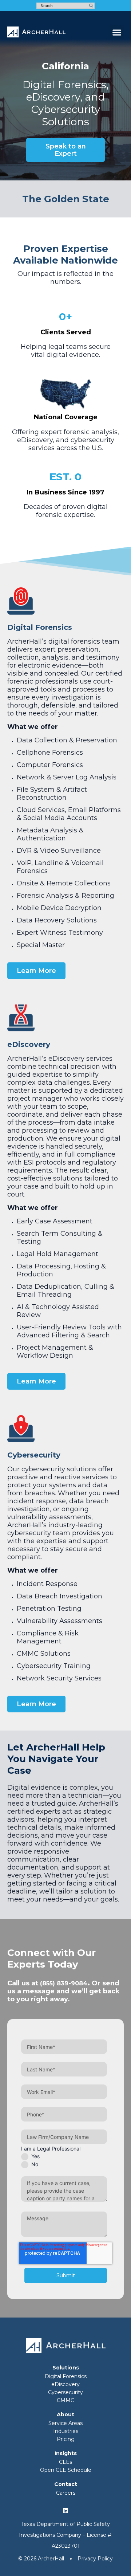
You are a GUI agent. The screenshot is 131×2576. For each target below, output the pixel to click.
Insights (66, 2453)
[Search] (91, 6)
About (65, 2414)
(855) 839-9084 (64, 1983)
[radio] (64, 2156)
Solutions (66, 2368)
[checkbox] (64, 2160)
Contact (66, 2484)
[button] (117, 32)
